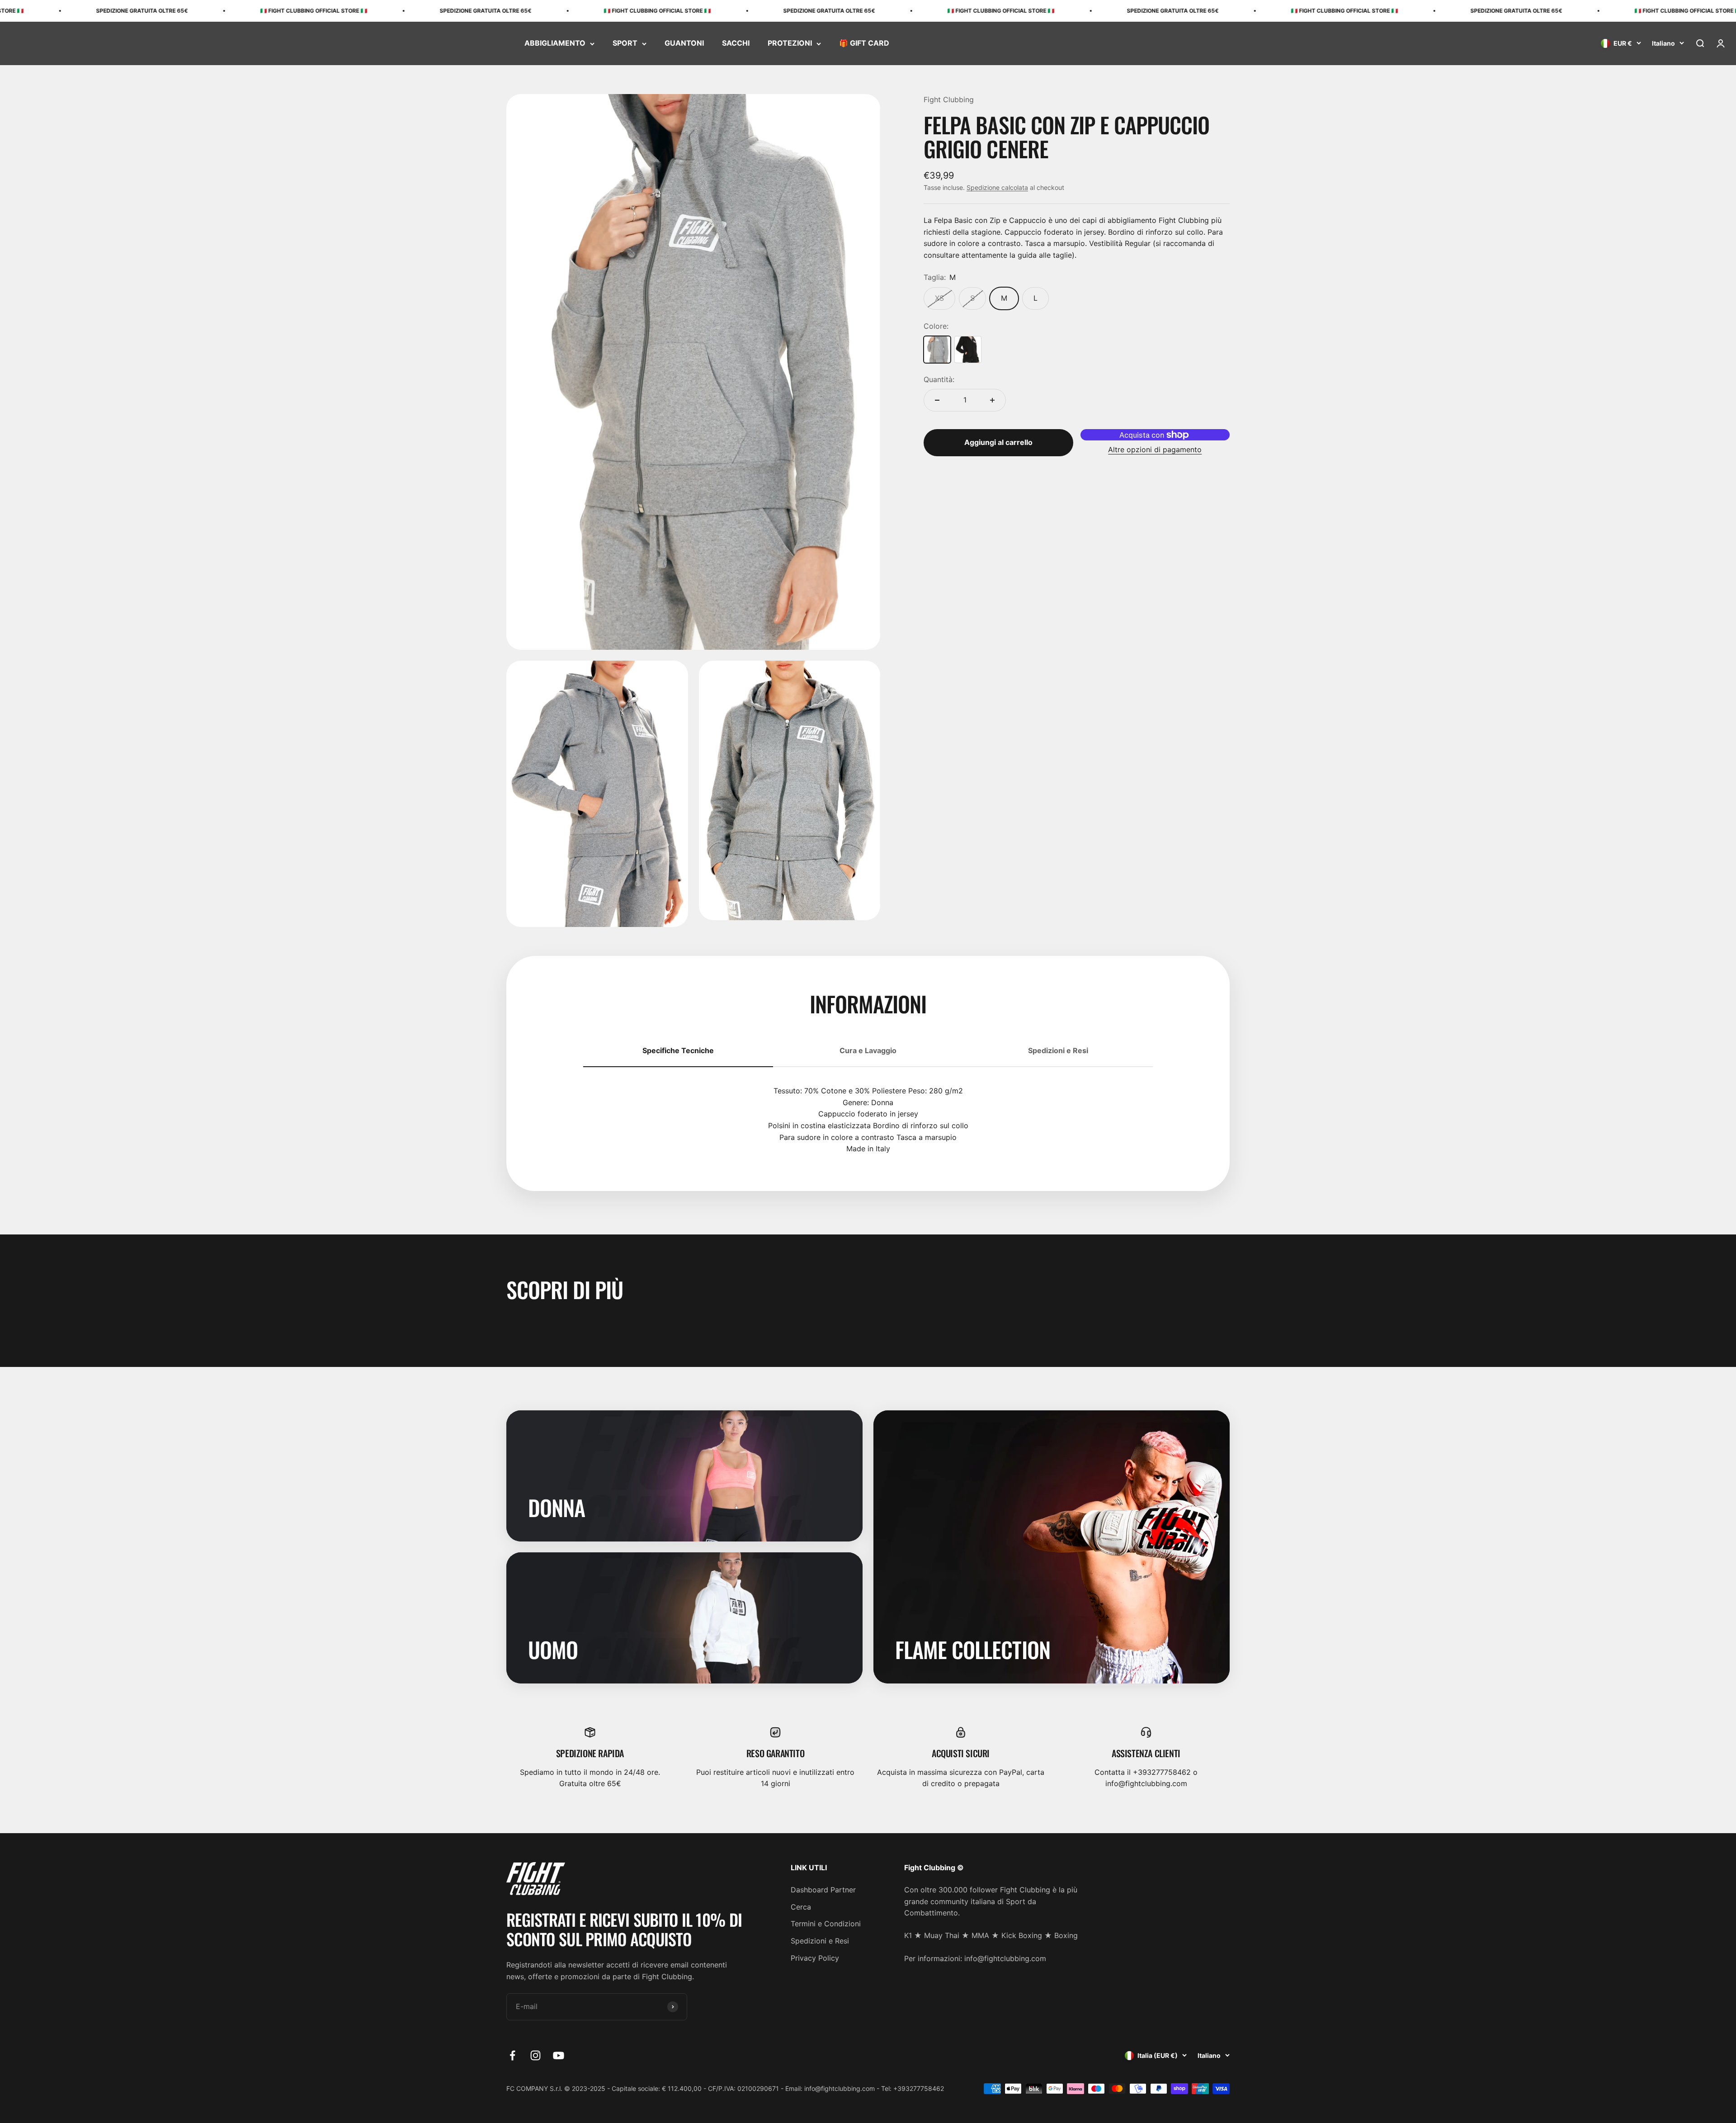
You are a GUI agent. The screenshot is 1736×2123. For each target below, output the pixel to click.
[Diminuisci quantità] (937, 400)
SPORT (625, 43)
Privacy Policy (815, 1958)
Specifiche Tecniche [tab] (678, 1050)
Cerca (801, 1907)
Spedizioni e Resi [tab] (1058, 1050)
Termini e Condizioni (826, 1924)
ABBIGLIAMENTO (555, 43)
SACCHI (736, 43)
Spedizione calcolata (997, 187)
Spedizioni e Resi (820, 1941)
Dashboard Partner (823, 1890)
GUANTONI (684, 43)
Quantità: (939, 379)
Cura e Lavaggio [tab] (868, 1050)
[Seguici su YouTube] (559, 2055)
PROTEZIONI (790, 43)
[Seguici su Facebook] (512, 2055)
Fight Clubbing (949, 99)
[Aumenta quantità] (992, 400)
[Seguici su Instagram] (535, 2055)
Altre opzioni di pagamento (1155, 449)
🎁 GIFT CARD (864, 43)
